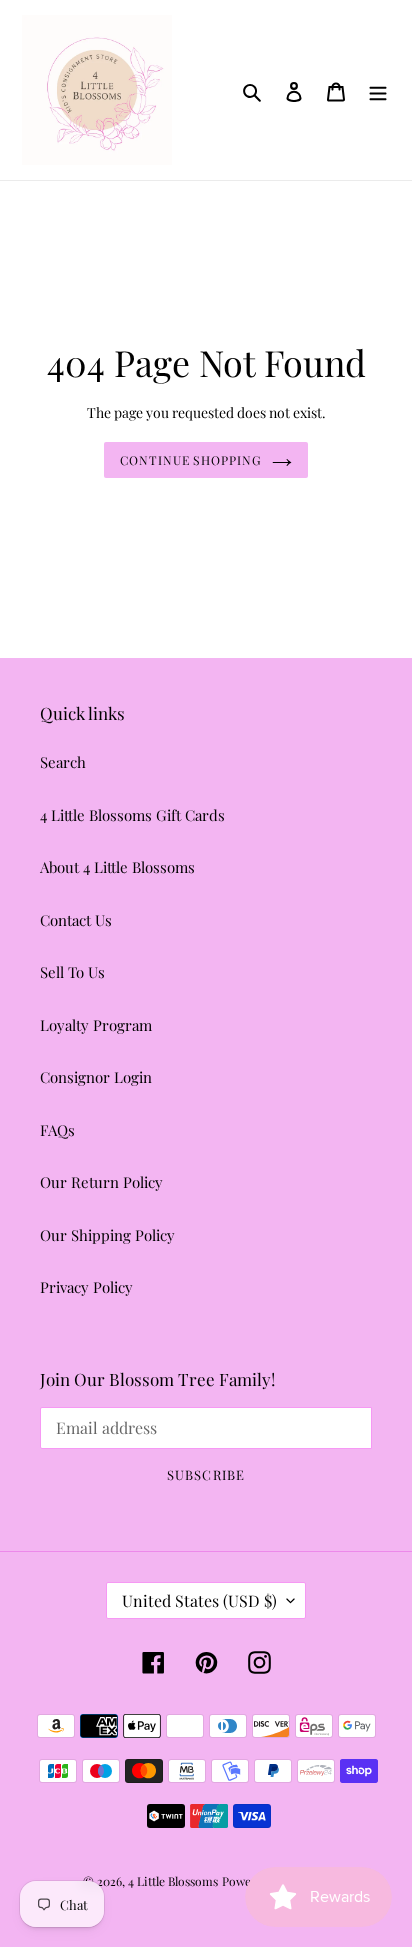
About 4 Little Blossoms (117, 867)
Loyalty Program (96, 1025)
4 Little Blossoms (173, 1881)
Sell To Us (72, 972)
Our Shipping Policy (107, 1235)
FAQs (57, 1130)
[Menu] (378, 89)
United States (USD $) (199, 1600)
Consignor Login (96, 1077)
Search (63, 762)
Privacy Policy (86, 1287)
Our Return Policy (101, 1182)
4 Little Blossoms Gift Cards (132, 815)
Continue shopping (191, 460)
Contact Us (76, 920)
